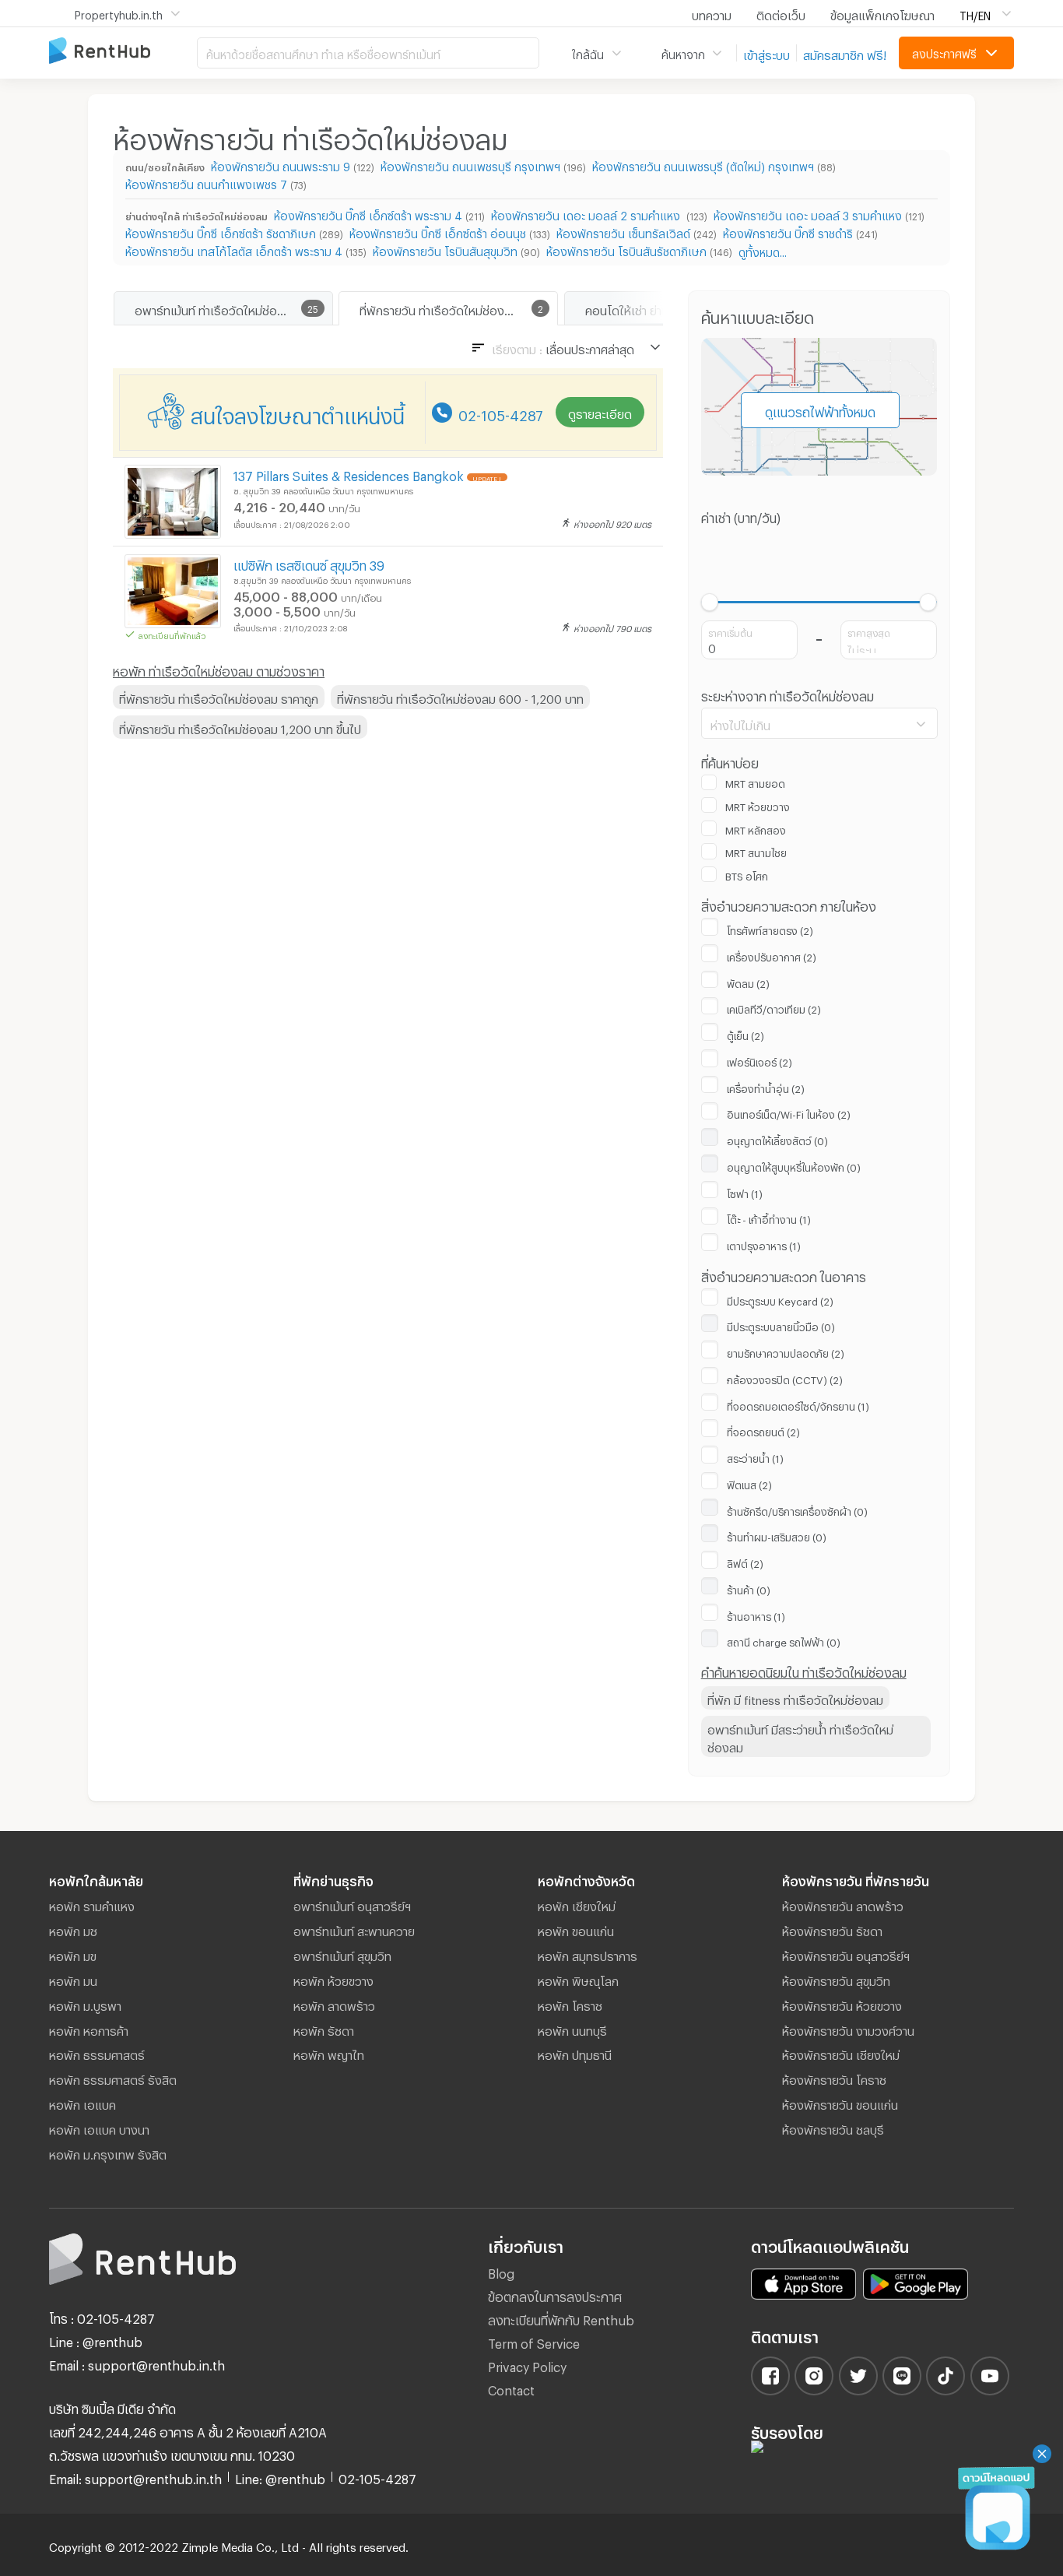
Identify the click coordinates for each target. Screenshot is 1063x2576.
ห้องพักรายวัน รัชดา (832, 1929)
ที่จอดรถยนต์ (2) (763, 1430)
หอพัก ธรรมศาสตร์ (97, 2053)
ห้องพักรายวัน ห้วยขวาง (842, 2004)
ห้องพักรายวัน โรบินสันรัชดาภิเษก (626, 250)
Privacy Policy (527, 2365)
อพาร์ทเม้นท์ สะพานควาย (354, 1929)
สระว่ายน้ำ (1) (755, 1457)
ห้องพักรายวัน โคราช (834, 2078)
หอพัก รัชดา (324, 2029)
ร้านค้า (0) (749, 1588)
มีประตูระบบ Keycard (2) (780, 1299)
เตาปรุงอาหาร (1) (764, 1244)
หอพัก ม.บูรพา (85, 2004)
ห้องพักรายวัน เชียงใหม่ (841, 2053)
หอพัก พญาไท (329, 2053)
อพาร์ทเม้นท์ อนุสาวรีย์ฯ (352, 1904)
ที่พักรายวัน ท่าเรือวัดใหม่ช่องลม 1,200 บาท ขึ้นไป (240, 727)
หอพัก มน (73, 1979)
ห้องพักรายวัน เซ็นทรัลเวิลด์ (623, 232)
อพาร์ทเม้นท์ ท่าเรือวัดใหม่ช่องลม (216, 308)
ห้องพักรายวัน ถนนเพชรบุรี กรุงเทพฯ (470, 165)
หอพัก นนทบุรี (572, 2029)
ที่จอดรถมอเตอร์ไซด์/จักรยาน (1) (798, 1404)
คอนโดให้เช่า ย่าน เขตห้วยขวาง (660, 308)
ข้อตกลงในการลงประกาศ (555, 2295)
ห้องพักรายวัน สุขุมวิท (836, 1979)
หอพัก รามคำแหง (92, 1904)
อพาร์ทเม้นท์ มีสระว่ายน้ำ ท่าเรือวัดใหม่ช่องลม (800, 1736)
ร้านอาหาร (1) (756, 1615)
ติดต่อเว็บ (781, 13)
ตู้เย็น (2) (746, 1034)
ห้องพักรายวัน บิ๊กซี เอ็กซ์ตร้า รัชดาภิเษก (221, 232)
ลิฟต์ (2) (745, 1562)
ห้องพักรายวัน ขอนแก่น (840, 2103)
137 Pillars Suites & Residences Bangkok (349, 474)
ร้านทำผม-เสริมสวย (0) (777, 1535)
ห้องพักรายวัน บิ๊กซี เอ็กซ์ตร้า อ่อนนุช (438, 232)
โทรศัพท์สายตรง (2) (770, 929)
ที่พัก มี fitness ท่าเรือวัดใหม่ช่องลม (795, 1698)
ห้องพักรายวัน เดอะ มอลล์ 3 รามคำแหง (808, 214)
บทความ (712, 13)
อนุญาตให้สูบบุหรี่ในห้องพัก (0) (794, 1165)
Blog (501, 2271)
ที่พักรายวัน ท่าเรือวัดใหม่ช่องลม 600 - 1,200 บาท (460, 697)
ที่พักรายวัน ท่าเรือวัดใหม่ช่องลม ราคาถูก (219, 697)
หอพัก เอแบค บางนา (99, 2128)
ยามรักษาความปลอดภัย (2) (786, 1351)
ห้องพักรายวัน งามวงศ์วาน (848, 2029)
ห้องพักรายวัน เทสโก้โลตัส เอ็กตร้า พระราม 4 (234, 250)
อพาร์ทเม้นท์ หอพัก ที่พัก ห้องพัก (123, 52)
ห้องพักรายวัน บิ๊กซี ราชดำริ (788, 232)
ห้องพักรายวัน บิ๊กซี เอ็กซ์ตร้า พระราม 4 (368, 214)
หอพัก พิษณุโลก (578, 1979)
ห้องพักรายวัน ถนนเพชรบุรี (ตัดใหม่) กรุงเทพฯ (703, 165)
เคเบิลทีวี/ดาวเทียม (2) (774, 1007)
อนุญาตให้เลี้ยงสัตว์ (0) (777, 1139)
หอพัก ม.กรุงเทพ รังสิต (108, 2153)
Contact (511, 2388)
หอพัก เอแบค (82, 2103)
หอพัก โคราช (570, 2004)
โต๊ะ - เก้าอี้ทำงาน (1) (769, 1218)
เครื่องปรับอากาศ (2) (772, 955)
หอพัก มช (73, 1929)
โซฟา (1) (745, 1192)
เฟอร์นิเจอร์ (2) (760, 1060)
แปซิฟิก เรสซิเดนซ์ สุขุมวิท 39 (309, 563)
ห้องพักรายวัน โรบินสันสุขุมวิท (445, 250)
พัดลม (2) (748, 982)
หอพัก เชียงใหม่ (577, 1904)
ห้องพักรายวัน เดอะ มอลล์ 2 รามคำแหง (587, 214)
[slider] (710, 602)
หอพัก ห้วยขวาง (333, 1979)
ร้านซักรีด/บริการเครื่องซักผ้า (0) (797, 1509)
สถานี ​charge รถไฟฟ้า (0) (784, 1640)
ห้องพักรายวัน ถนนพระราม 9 (281, 165)
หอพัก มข (73, 1954)
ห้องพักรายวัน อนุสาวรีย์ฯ (846, 1954)
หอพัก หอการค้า (89, 2029)
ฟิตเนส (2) (749, 1483)
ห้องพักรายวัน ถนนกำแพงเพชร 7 (206, 183)
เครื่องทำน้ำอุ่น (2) (766, 1087)
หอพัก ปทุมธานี (575, 2053)
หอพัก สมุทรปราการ (588, 1954)
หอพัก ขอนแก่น (576, 1929)
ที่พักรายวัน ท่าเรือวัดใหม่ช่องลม (439, 308)
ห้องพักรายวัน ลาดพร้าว (843, 1904)
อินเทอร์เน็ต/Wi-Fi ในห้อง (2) (789, 1112)
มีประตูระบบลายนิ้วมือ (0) (781, 1325)
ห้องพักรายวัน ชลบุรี (833, 2128)
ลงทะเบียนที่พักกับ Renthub (561, 2318)
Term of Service (534, 2341)
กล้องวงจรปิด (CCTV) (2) (785, 1378)
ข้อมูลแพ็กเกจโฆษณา (882, 13)
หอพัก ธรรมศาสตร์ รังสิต (113, 2078)
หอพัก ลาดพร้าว (334, 2004)
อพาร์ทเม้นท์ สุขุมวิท (342, 1954)
